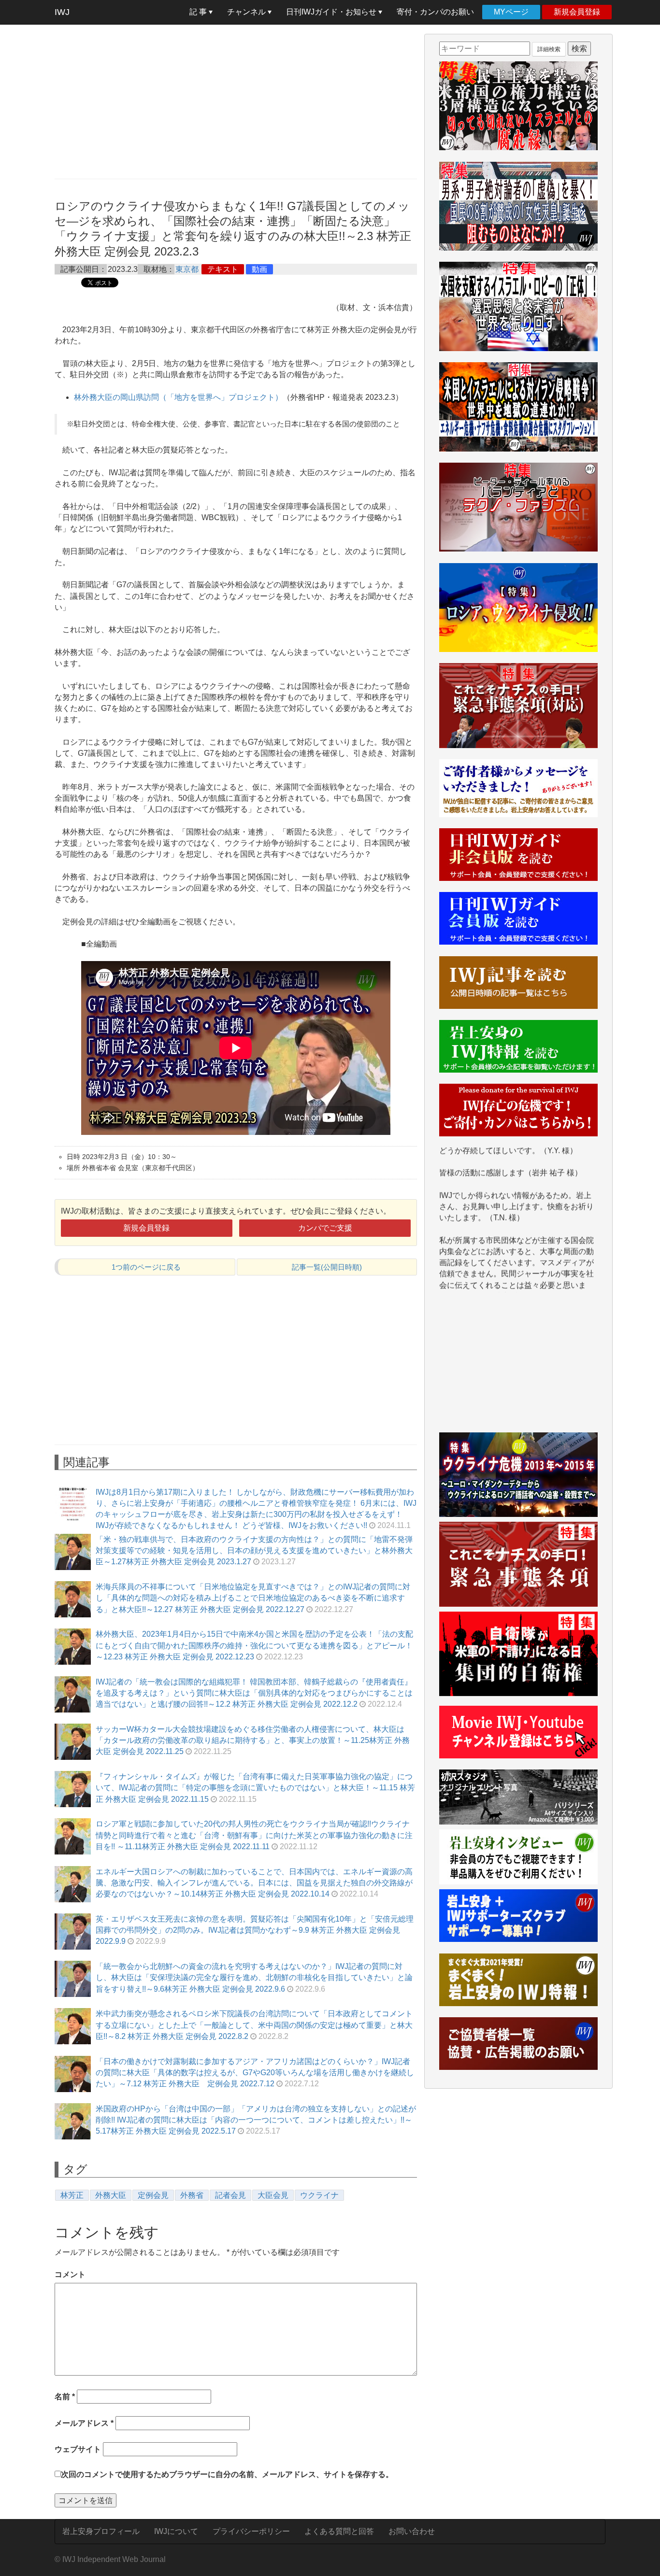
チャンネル (247, 12)
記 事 (199, 12)
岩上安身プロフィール (101, 2531)
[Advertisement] (236, 101)
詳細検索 (549, 49)
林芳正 (72, 2195)
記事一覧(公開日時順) (327, 1267)
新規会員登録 (577, 12)
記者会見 (230, 2195)
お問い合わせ (412, 2531)
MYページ (511, 12)
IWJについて (176, 2531)
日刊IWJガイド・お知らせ (332, 12)
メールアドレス (84, 2423)
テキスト (223, 269)
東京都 (187, 269)
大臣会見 (273, 2195)
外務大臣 (111, 2195)
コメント (70, 2274)
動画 (259, 269)
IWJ (62, 12)
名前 (65, 2397)
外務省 (192, 2195)
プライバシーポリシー (251, 2531)
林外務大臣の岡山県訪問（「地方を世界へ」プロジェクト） (178, 397)
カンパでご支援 (325, 1228)
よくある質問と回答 (339, 2531)
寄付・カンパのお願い (435, 12)
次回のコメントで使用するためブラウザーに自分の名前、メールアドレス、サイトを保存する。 (227, 2474)
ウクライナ (319, 2195)
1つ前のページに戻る (146, 1267)
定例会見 (153, 2195)
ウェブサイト (78, 2449)
